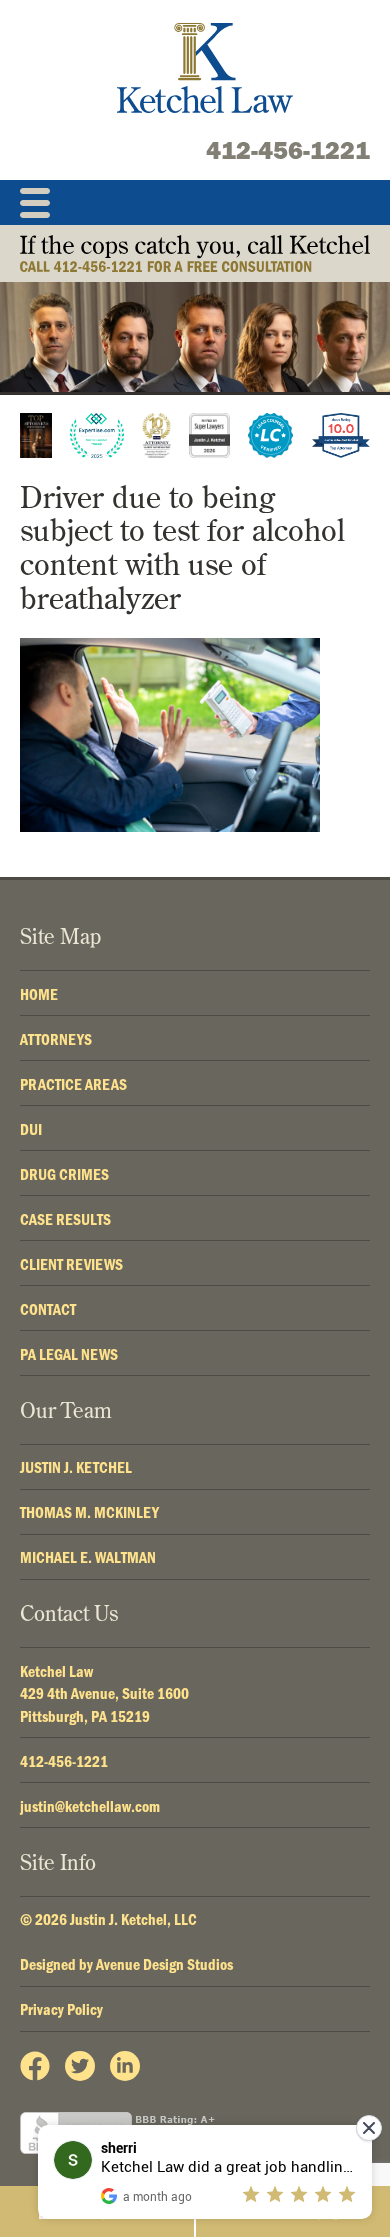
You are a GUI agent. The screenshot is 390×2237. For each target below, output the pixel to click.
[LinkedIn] (125, 2066)
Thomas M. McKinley (89, 1512)
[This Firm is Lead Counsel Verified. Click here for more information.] (270, 435)
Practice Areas (73, 1084)
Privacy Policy (61, 2009)
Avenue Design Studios (164, 1964)
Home (39, 994)
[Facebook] (35, 2066)
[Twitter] (80, 2066)
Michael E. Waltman (88, 1557)
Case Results (65, 1219)
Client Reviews (71, 1264)
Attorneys (56, 1039)
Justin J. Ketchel (76, 1467)
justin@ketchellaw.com (90, 1806)
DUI (31, 1129)
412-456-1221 (288, 150)
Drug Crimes (64, 1174)
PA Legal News (69, 1354)
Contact (48, 1309)
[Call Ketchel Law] (195, 253)
